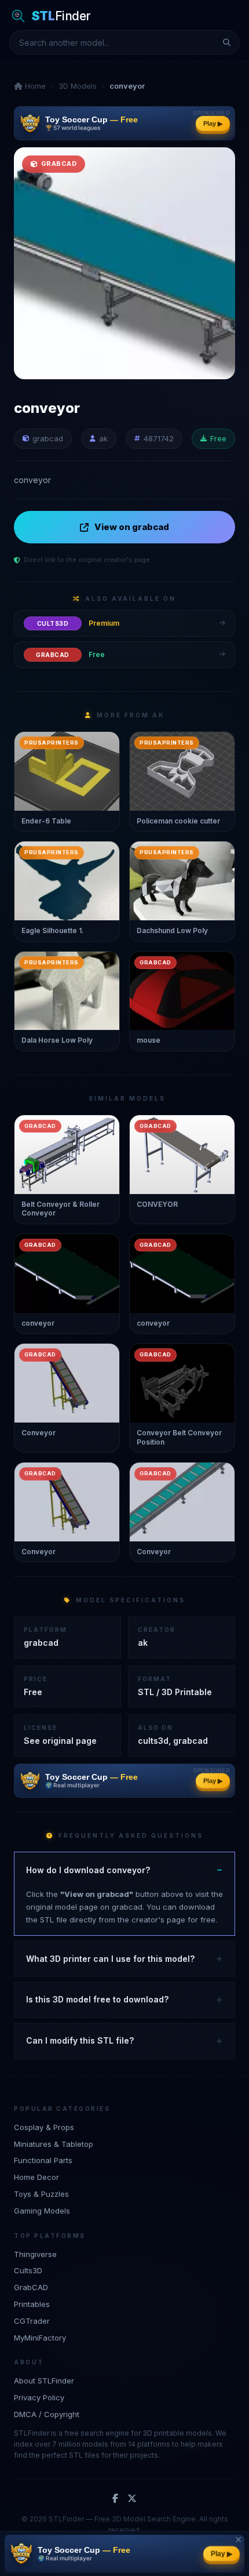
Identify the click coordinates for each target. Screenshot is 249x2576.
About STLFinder (44, 2381)
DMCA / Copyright (47, 2414)
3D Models (78, 86)
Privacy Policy (39, 2397)
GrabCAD (31, 2287)
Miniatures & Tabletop (54, 2144)
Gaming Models (42, 2211)
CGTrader (32, 2321)
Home (34, 86)
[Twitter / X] (132, 2499)
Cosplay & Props (44, 2127)
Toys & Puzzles (41, 2194)
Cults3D (28, 2270)
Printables (32, 2304)
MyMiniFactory (40, 2338)
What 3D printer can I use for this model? (110, 1959)
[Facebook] (115, 2499)
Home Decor (36, 2177)
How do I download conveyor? (88, 1870)
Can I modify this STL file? (80, 2040)
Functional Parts (43, 2160)
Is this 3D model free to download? (97, 1999)
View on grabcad (132, 527)
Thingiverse (35, 2254)
